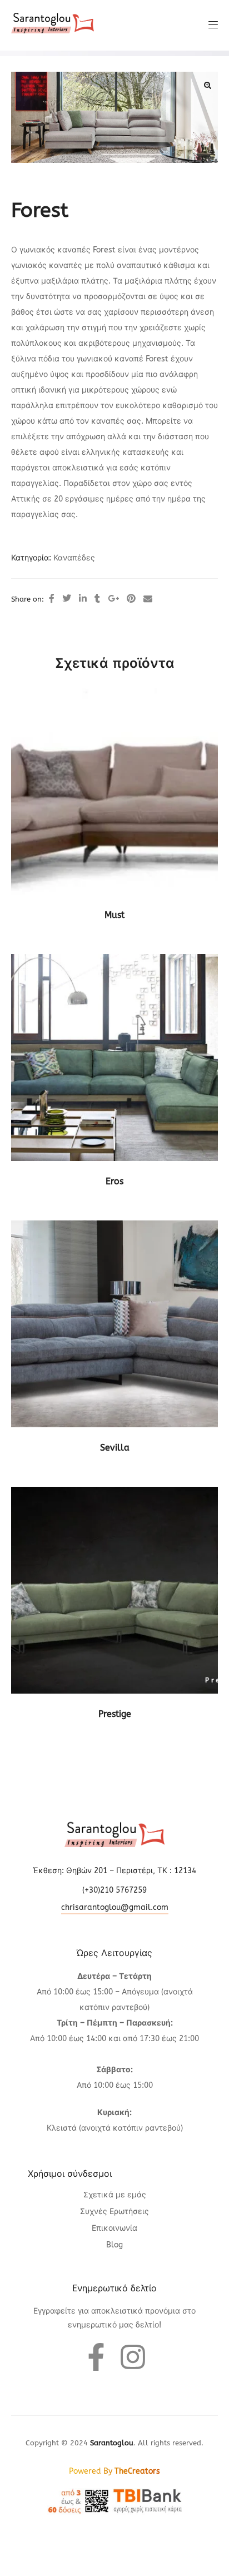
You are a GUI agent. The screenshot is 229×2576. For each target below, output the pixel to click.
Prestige (115, 1714)
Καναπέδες (74, 558)
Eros (114, 1181)
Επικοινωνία (114, 2228)
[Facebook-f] (96, 2357)
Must (114, 915)
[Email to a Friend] (148, 599)
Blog (114, 2245)
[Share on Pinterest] (131, 599)
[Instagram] (133, 2357)
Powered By (114, 2471)
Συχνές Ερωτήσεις (114, 2212)
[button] (207, 85)
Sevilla (115, 1448)
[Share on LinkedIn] (83, 599)
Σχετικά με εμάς (115, 2195)
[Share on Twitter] (67, 599)
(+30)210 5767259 (114, 1890)
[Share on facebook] (52, 599)
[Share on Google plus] (113, 599)
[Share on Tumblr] (97, 599)
